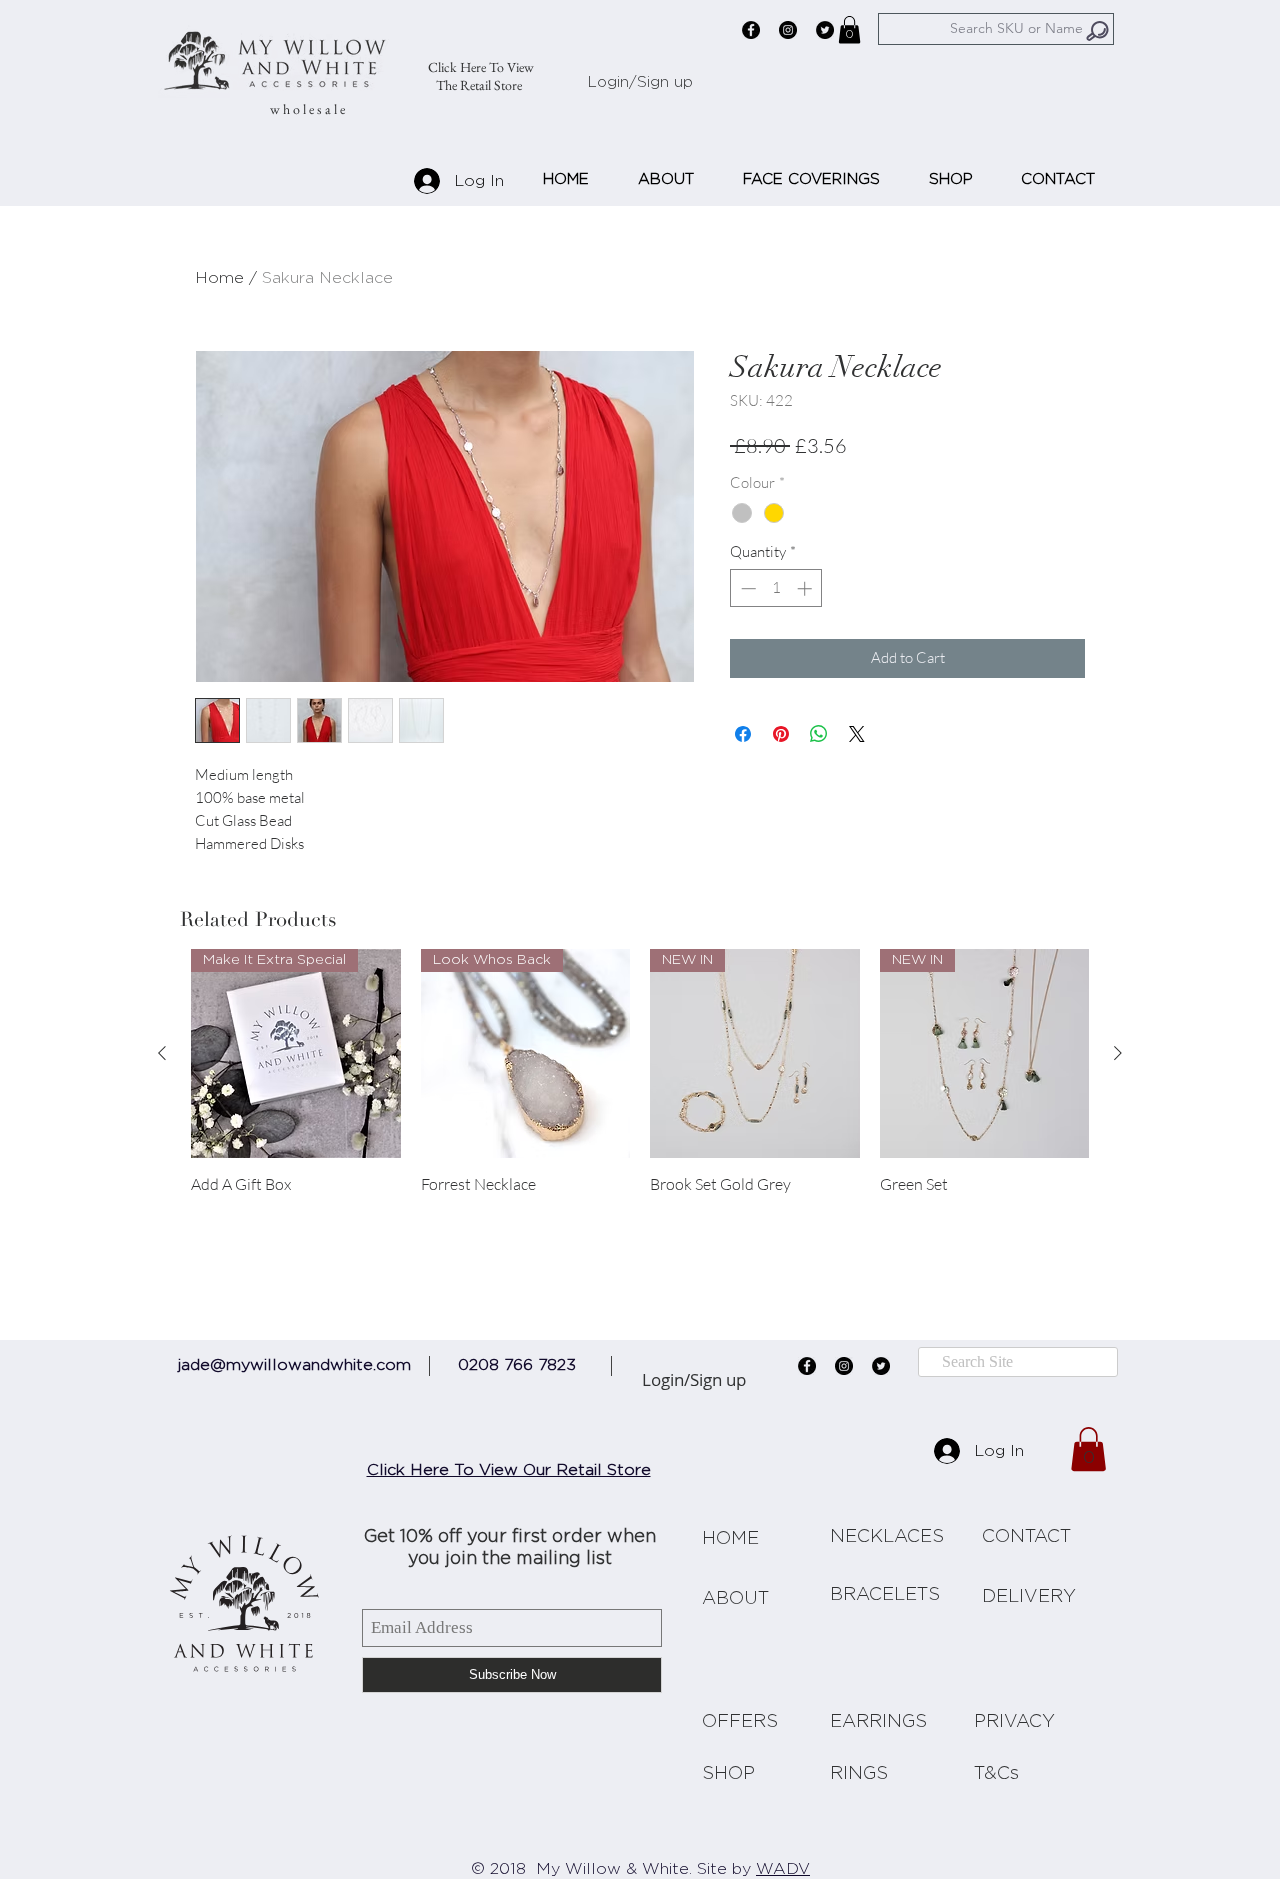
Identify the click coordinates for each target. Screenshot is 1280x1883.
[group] (640, 1082)
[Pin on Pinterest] (781, 734)
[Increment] (806, 588)
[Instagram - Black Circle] (788, 30)
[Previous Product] (162, 1053)
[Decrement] (746, 588)
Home (219, 278)
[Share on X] (857, 734)
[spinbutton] (776, 588)
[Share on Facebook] (743, 734)
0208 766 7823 (517, 1365)
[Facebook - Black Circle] (751, 30)
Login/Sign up (640, 82)
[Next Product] (1118, 1053)
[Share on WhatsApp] (819, 734)
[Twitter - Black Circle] (825, 30)
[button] (849, 29)
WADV (783, 1870)
